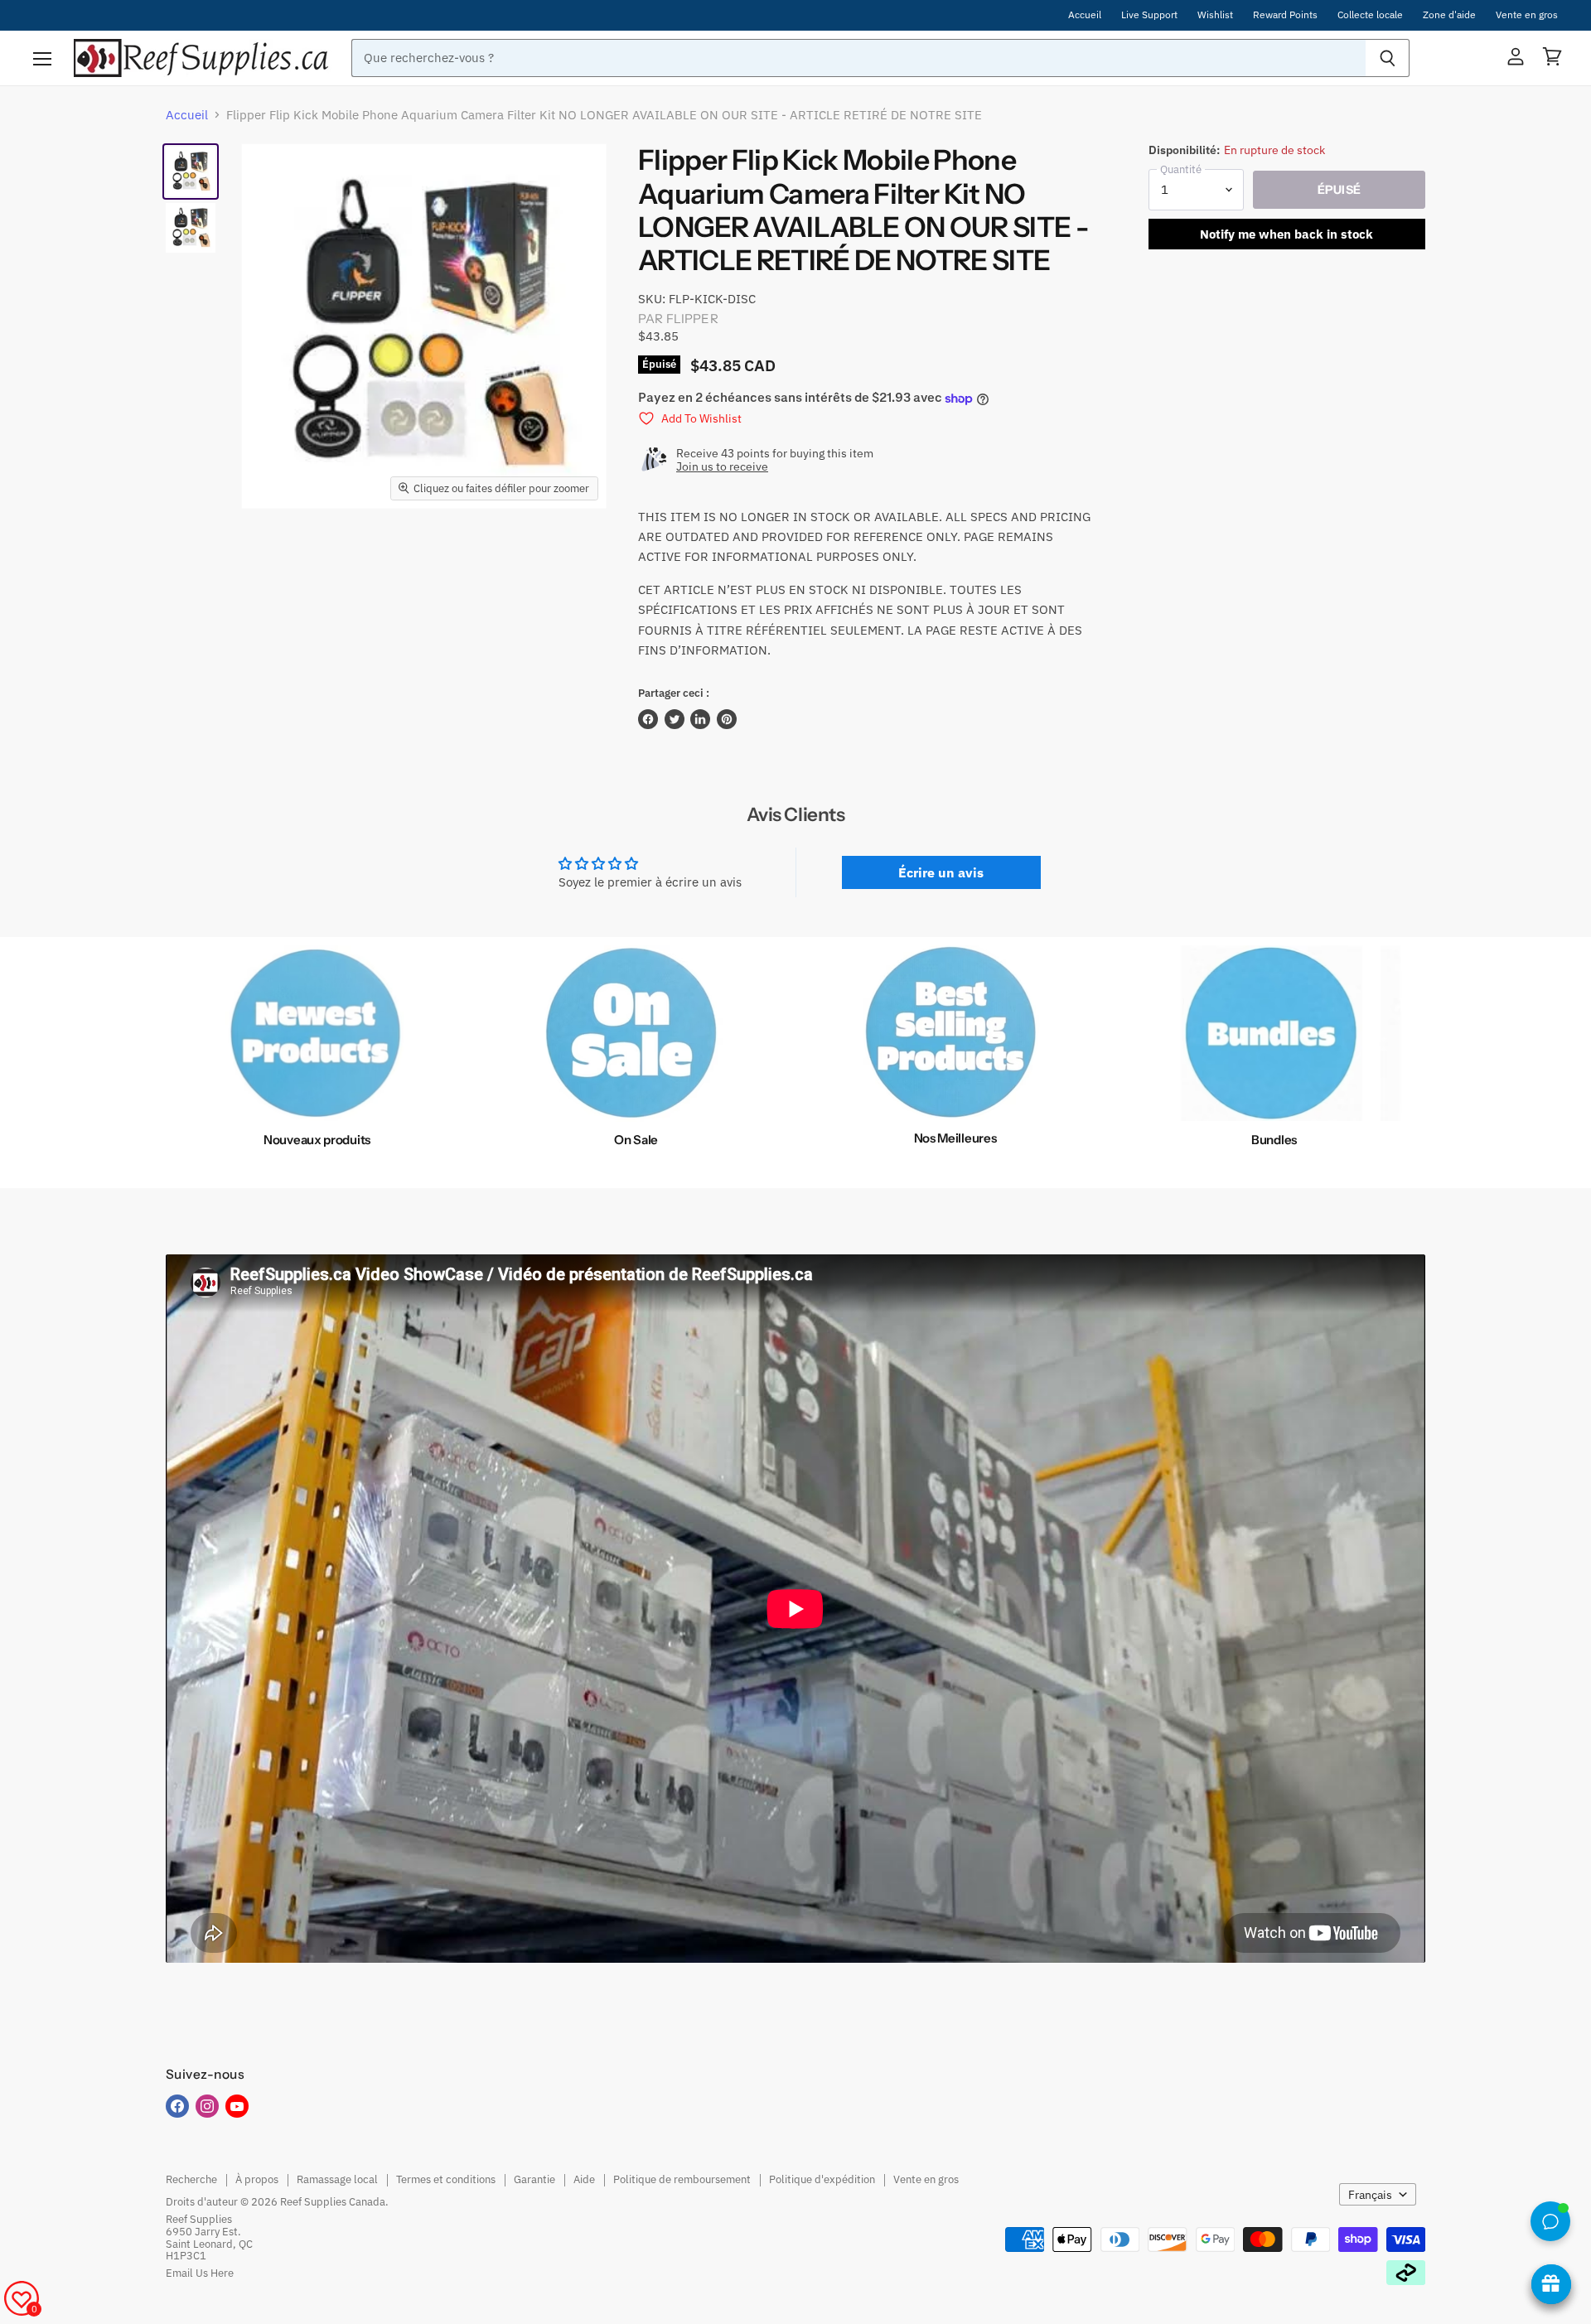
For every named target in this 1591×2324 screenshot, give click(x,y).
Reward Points (1285, 15)
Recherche (191, 2179)
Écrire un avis (941, 872)
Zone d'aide (1449, 15)
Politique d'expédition (822, 2179)
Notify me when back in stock (1286, 234)
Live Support (1149, 15)
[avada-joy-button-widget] (1551, 2284)
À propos (257, 2179)
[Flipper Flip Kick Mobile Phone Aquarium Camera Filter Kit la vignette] (191, 172)
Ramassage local (337, 2179)
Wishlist (1215, 15)
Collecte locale (1370, 15)
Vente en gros (1527, 15)
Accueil (1085, 15)
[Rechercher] (1388, 58)
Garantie (534, 2179)
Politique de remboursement (682, 2179)
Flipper (692, 319)
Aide (584, 2179)
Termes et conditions (446, 2179)
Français (1370, 2195)
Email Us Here (200, 2273)
